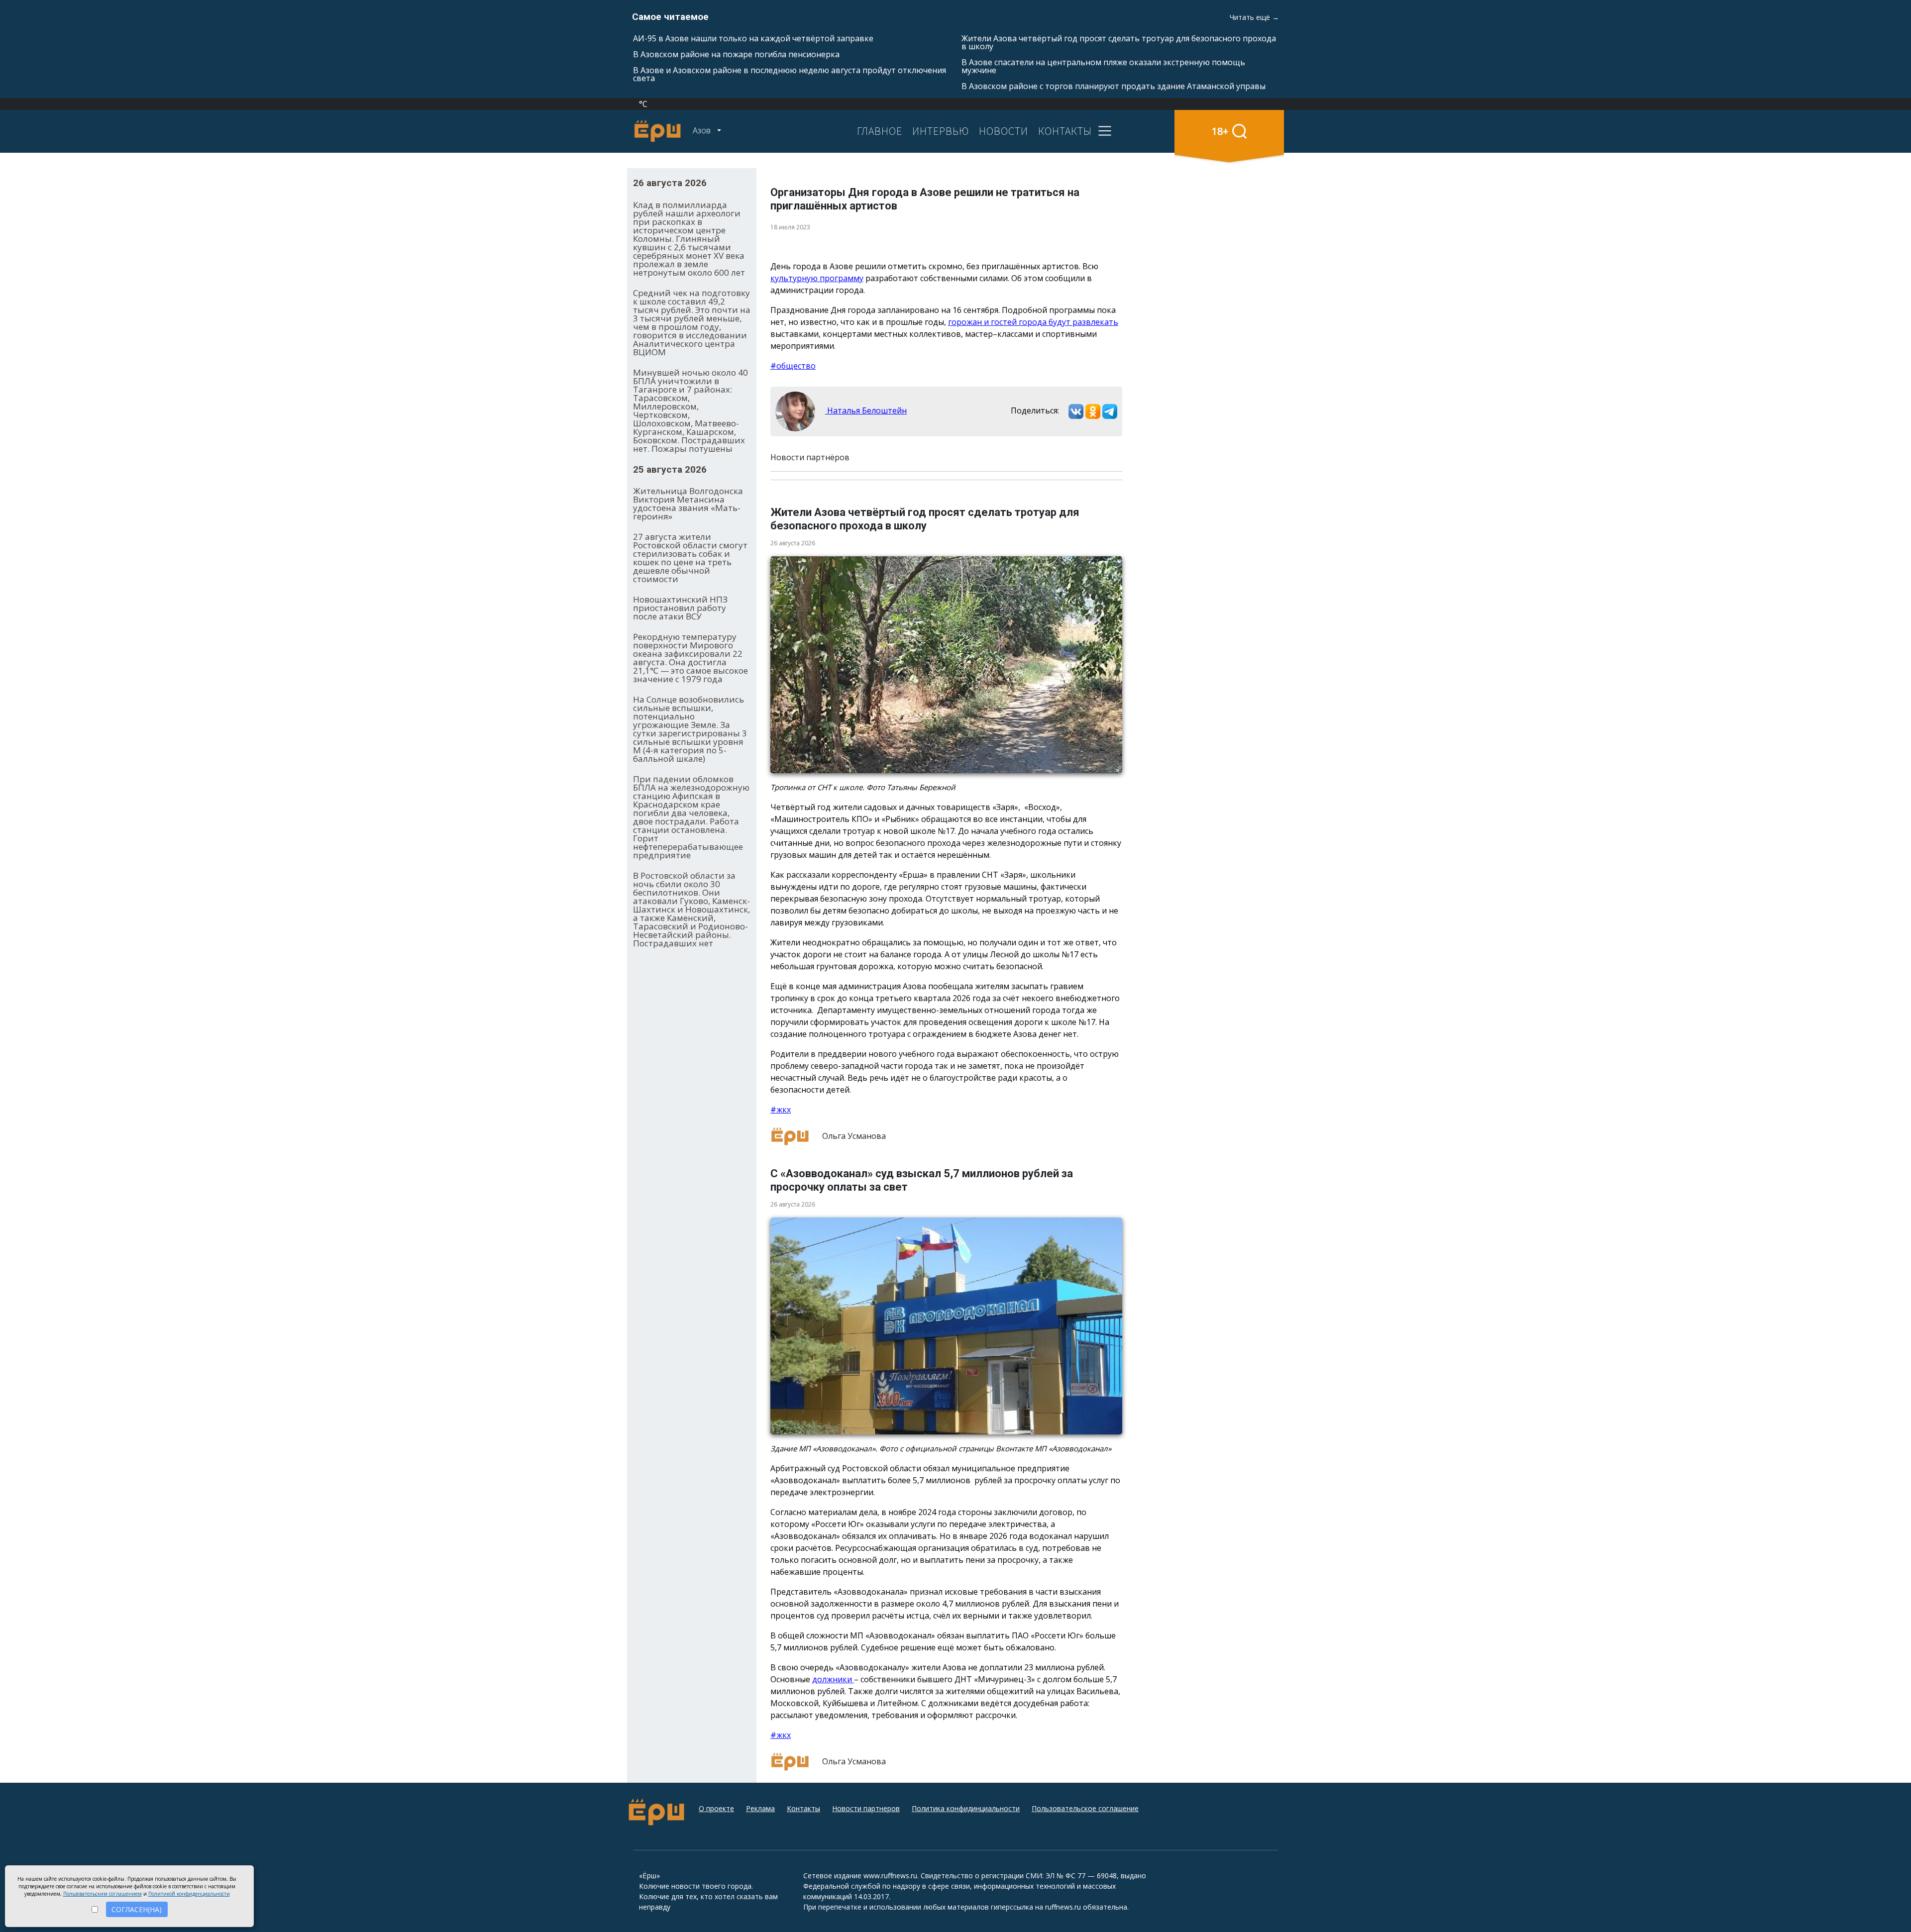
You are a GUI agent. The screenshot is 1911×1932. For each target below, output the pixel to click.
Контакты (803, 1808)
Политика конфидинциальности (966, 1808)
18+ (1220, 131)
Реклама (760, 1808)
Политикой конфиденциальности (189, 1894)
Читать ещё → (1254, 17)
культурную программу (817, 278)
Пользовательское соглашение (1085, 1808)
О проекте (716, 1808)
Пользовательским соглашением (103, 1894)
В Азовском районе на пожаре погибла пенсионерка (736, 54)
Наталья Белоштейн (866, 410)
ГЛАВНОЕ (880, 131)
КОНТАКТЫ (1065, 131)
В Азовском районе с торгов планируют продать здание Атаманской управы (1114, 86)
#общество (793, 366)
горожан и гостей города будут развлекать (1033, 322)
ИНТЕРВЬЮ (941, 131)
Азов (703, 130)
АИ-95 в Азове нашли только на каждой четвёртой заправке (753, 38)
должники (833, 1679)
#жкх (781, 1110)
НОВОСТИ (1004, 131)
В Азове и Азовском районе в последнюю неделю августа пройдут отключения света (790, 74)
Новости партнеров (866, 1808)
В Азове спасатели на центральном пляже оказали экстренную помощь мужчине (1103, 66)
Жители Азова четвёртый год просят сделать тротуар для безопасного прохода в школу (1119, 42)
